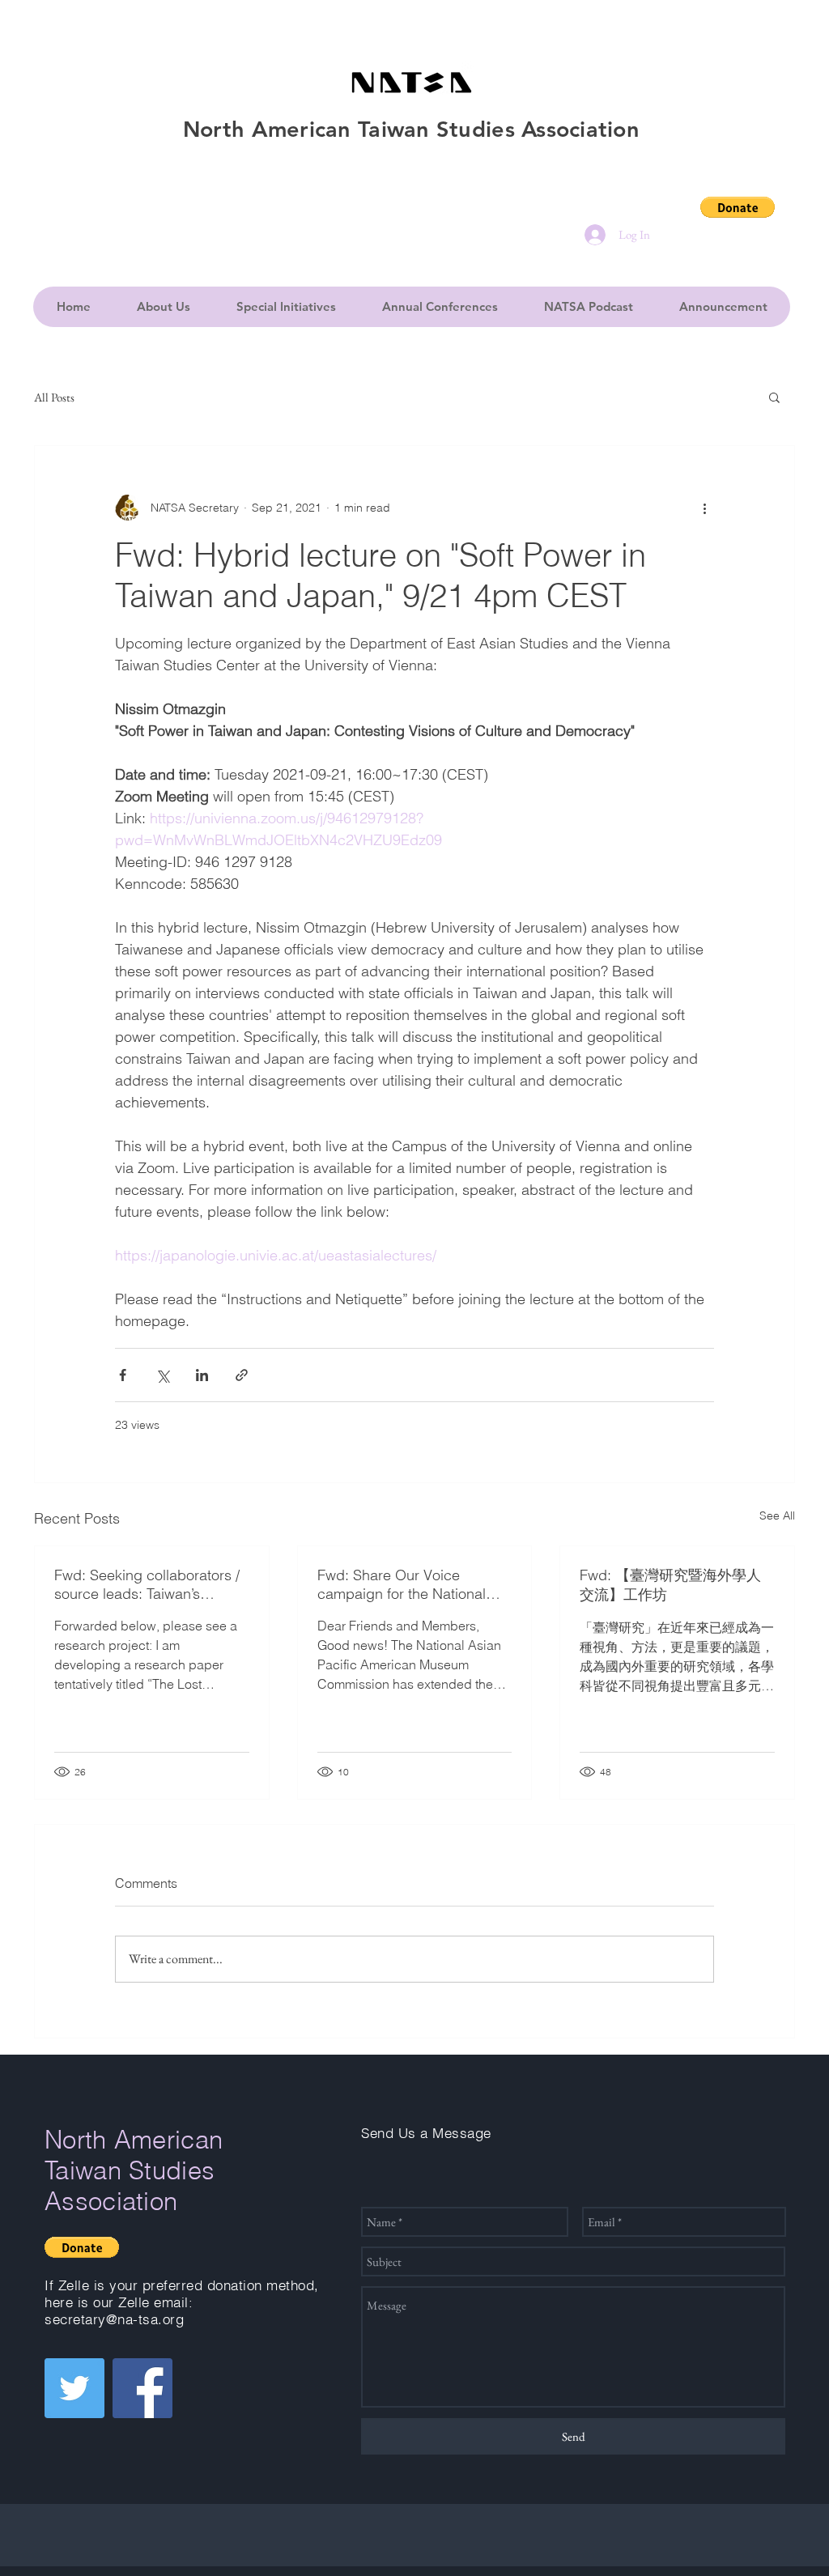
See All (777, 1515)
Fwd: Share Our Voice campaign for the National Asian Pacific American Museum (402, 1584)
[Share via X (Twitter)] (162, 1375)
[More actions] (704, 508)
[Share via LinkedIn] (202, 1375)
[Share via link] (242, 1375)
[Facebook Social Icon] (142, 2388)
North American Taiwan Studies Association (134, 2170)
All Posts (54, 397)
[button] (738, 207)
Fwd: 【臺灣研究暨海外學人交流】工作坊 (670, 1585)
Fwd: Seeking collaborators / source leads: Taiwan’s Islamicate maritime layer (147, 1584)
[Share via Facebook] (123, 1375)
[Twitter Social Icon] (74, 2388)
